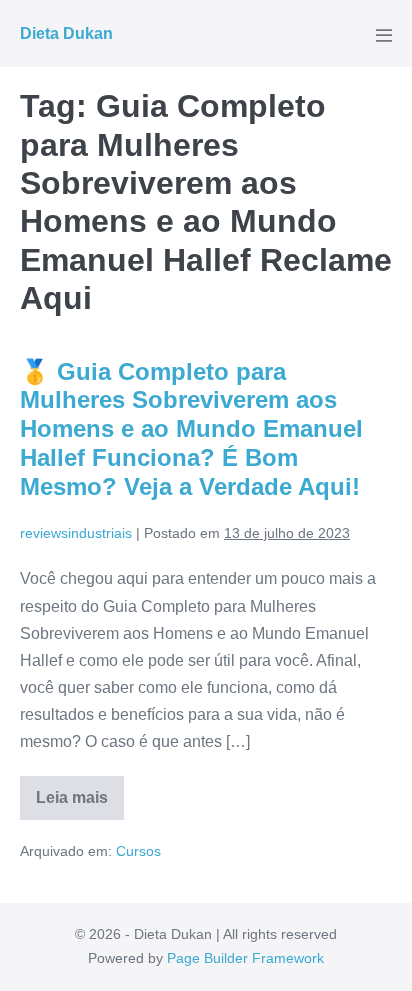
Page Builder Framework (245, 958)
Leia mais (80, 804)
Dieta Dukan (66, 33)
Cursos (138, 851)
